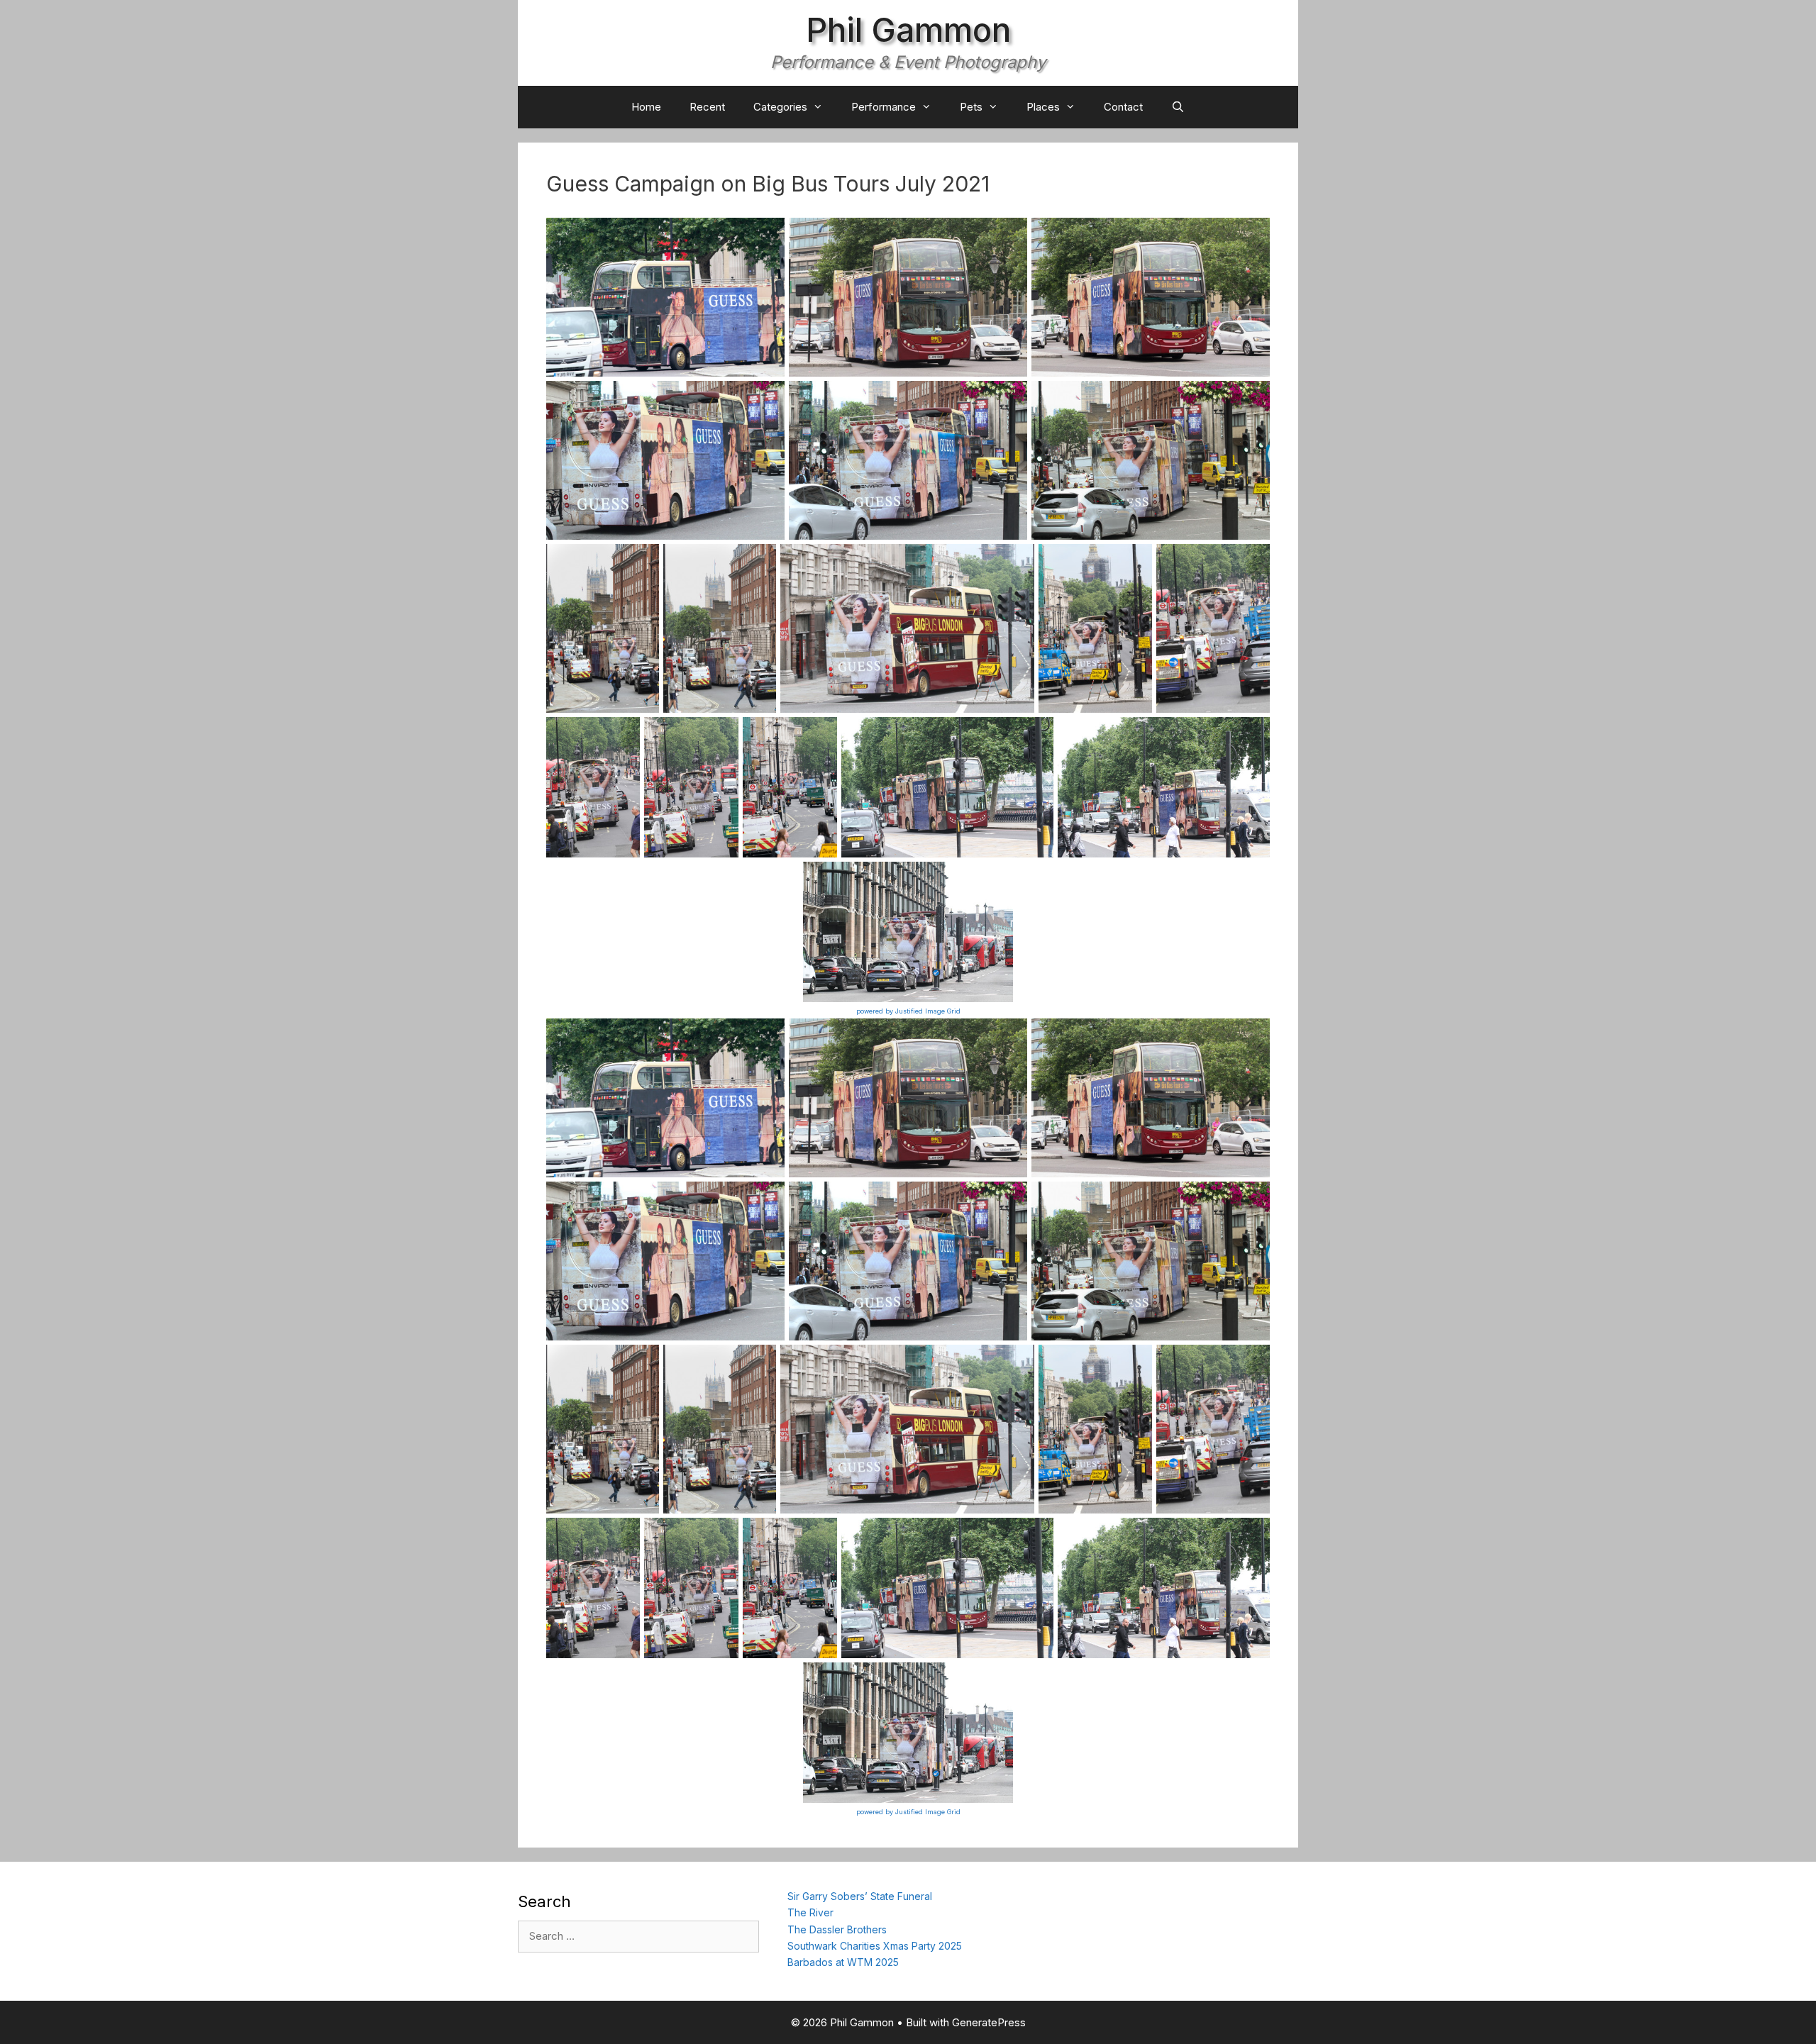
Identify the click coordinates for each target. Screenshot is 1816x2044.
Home (646, 107)
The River (810, 1912)
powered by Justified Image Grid (908, 1011)
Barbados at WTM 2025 (843, 1962)
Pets (971, 107)
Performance (884, 107)
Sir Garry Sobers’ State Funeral (860, 1896)
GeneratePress (989, 2022)
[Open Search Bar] (1178, 107)
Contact (1123, 107)
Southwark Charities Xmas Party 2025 (875, 1946)
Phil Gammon (908, 30)
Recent (707, 107)
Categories (780, 107)
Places (1043, 107)
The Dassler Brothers (837, 1929)
